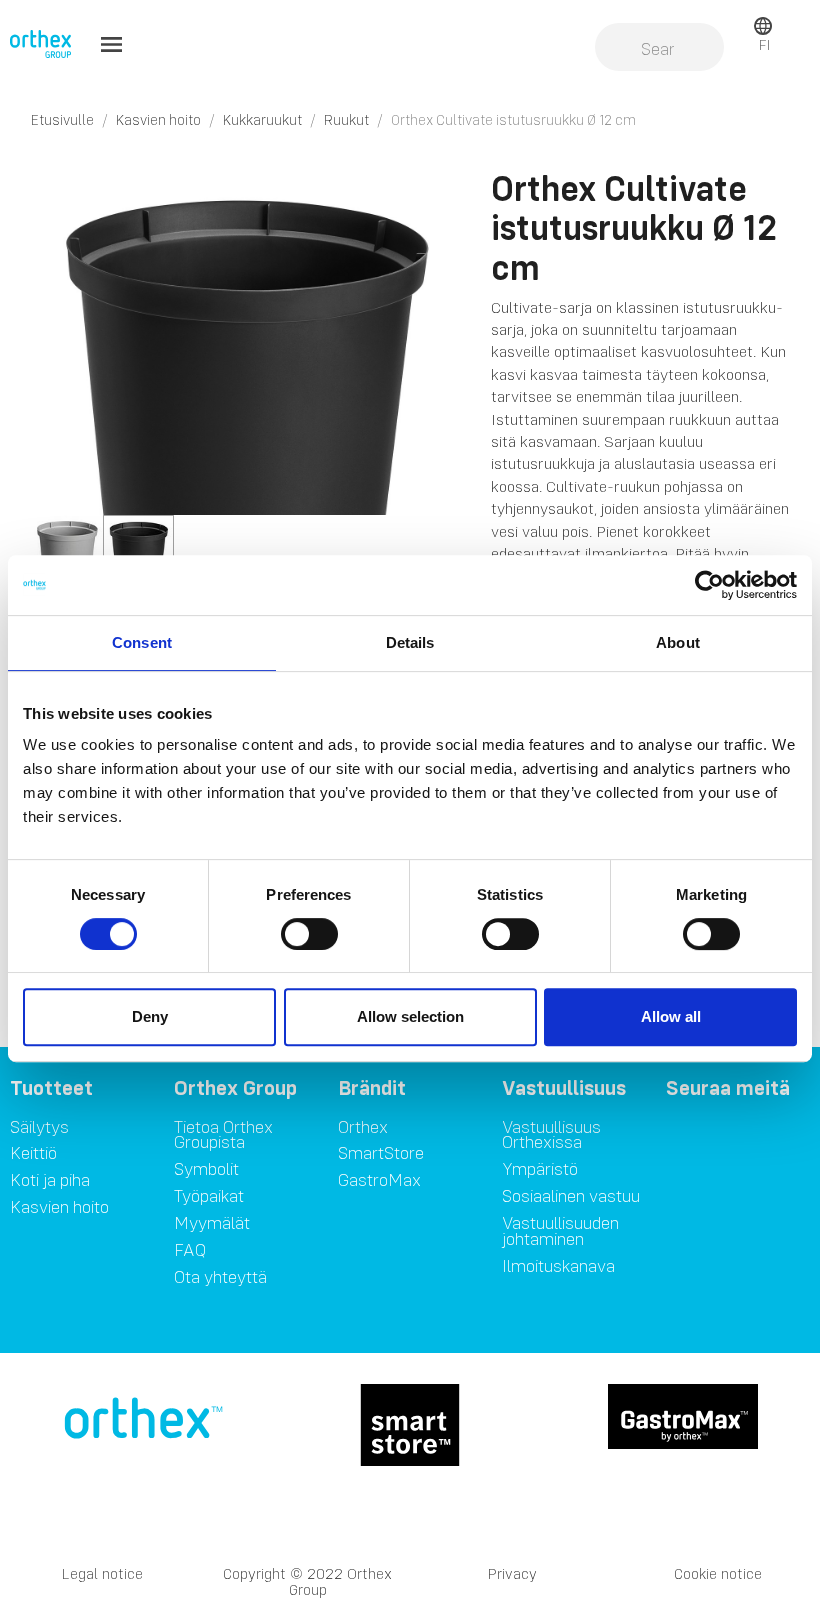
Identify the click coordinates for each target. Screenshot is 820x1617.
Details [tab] (410, 642)
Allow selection (410, 1016)
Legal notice (102, 1573)
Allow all (671, 1016)
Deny (150, 1016)
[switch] (309, 934)
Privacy (512, 1573)
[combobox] (659, 49)
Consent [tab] (142, 642)
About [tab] (678, 642)
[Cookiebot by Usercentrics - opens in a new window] (709, 585)
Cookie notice (718, 1573)
